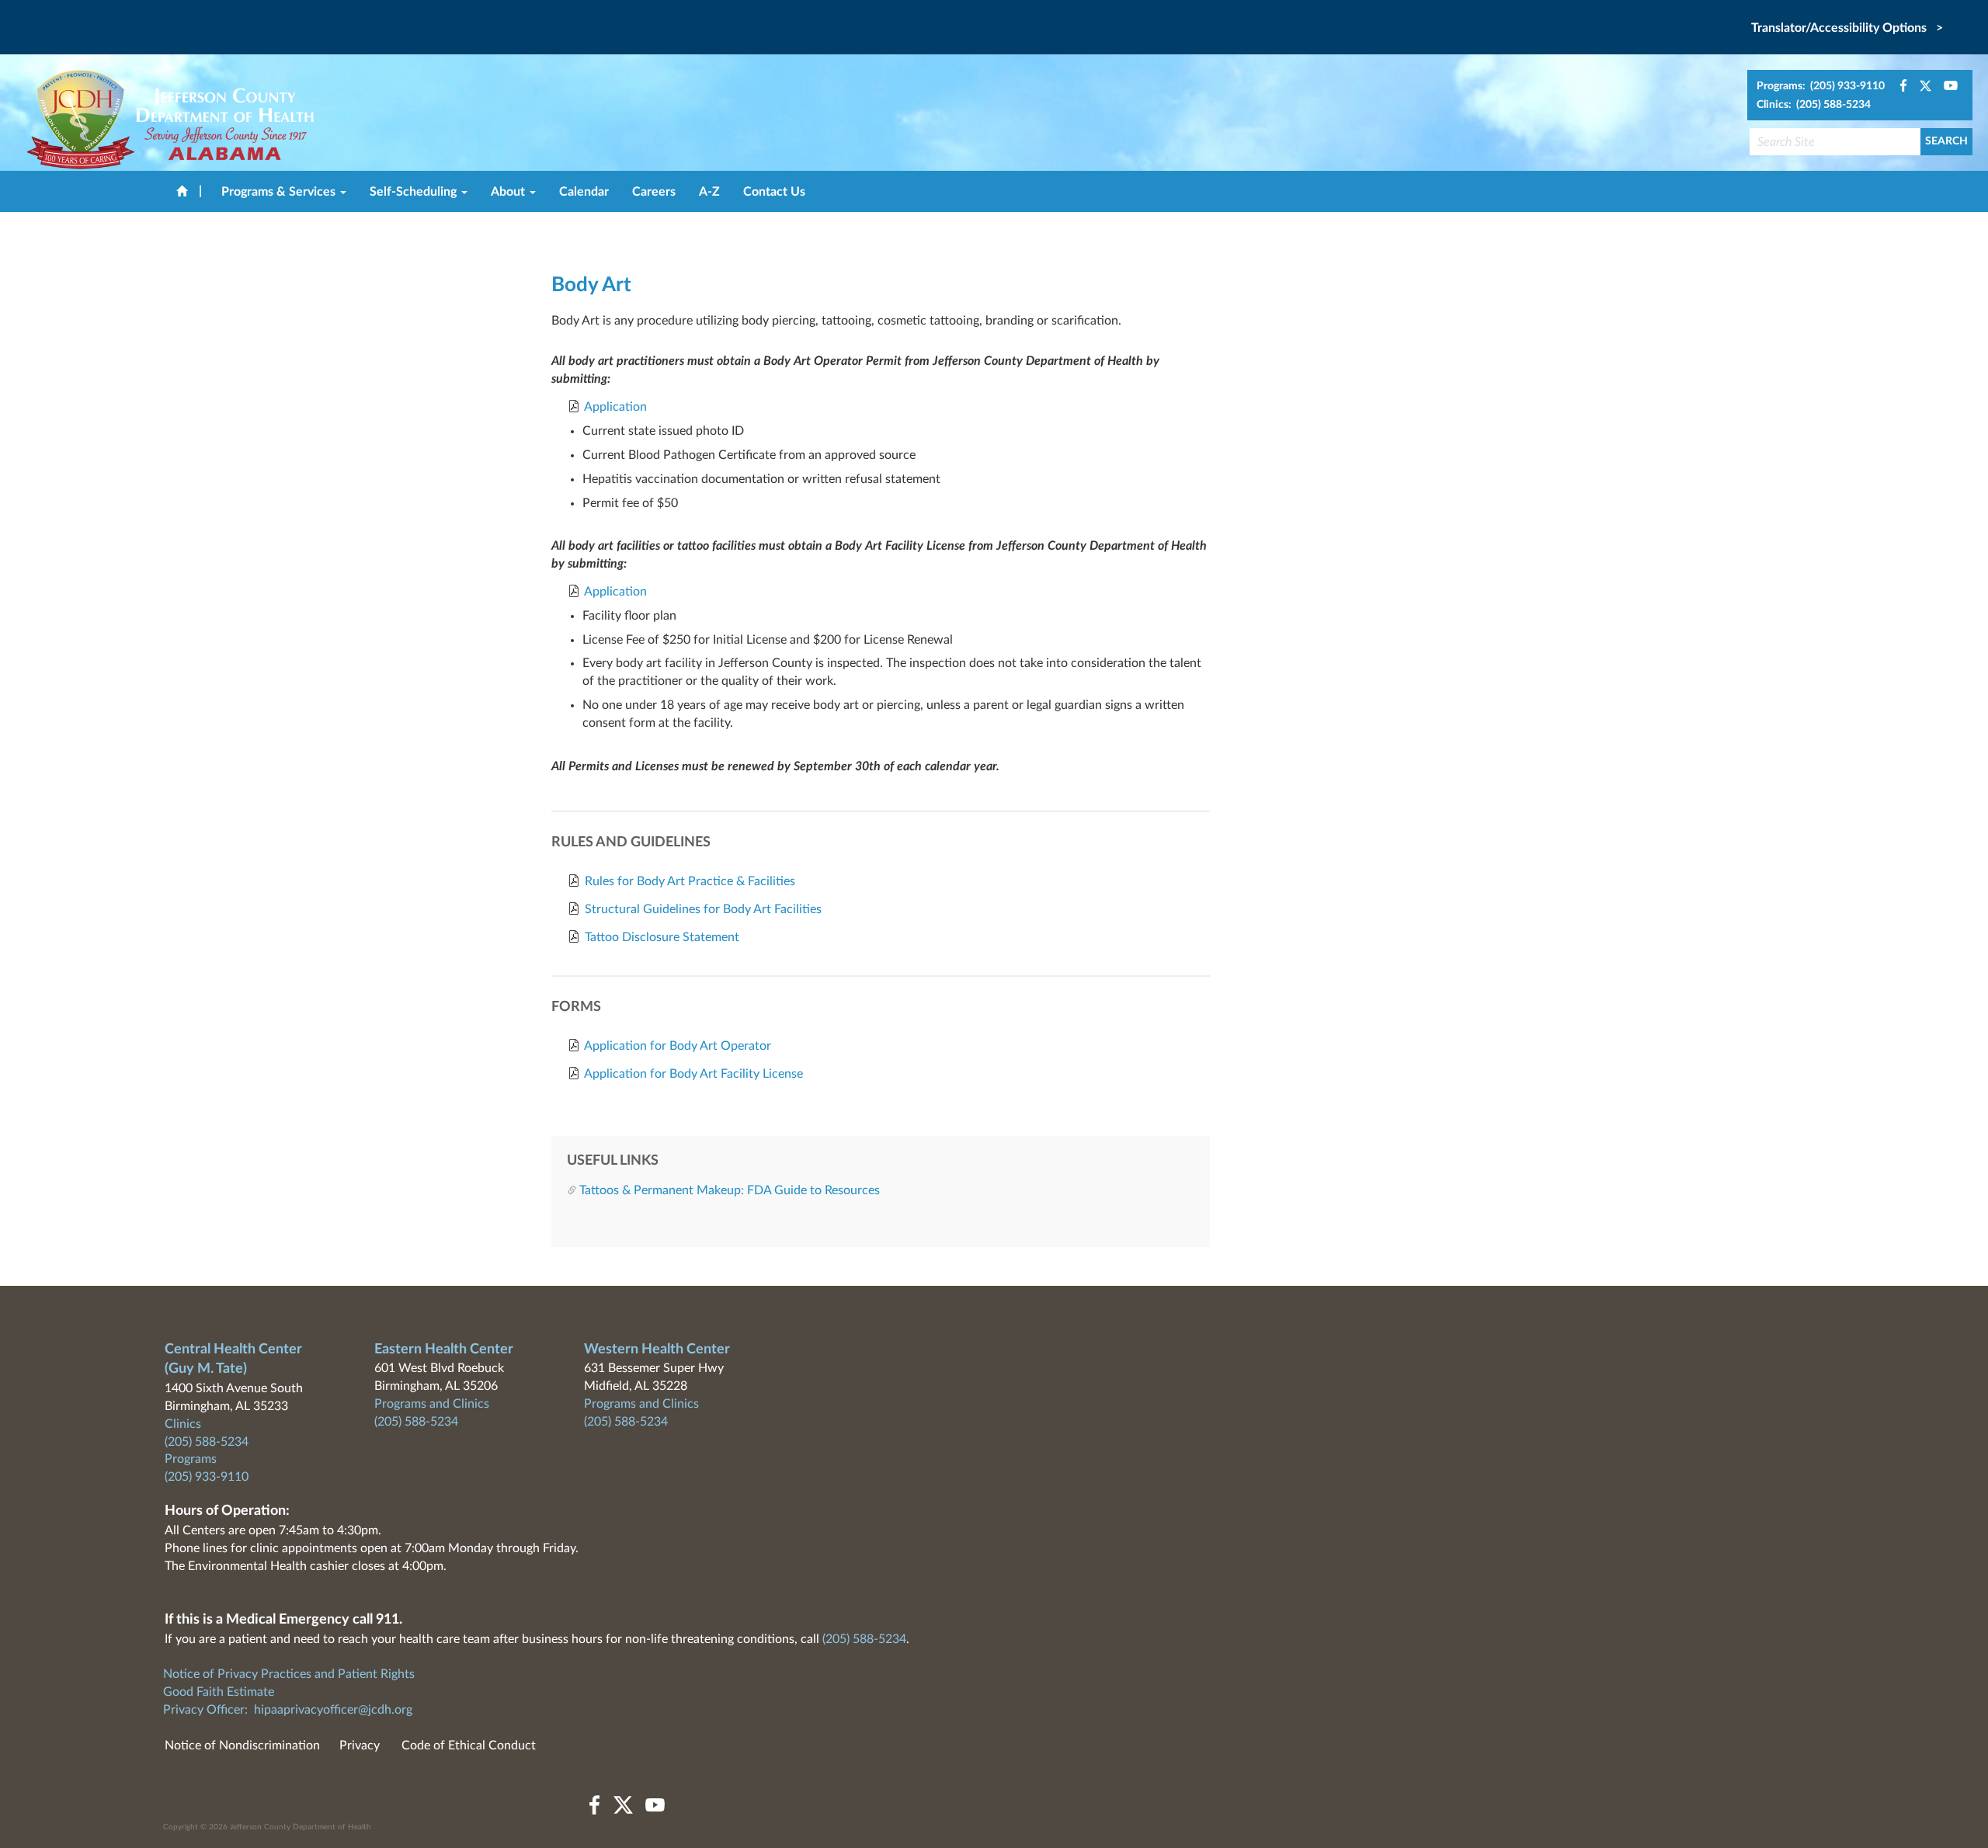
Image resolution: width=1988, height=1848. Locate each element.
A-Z (709, 192)
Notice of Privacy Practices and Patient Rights (289, 1674)
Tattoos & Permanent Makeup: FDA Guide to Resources (730, 1190)
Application (615, 407)
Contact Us (774, 192)
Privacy (360, 1746)
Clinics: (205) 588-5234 (1814, 105)
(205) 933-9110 (207, 1477)
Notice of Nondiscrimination (242, 1746)
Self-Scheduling (415, 192)
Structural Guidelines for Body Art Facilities (703, 909)
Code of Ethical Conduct (469, 1746)
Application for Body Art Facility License (693, 1074)
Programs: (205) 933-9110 (1821, 86)
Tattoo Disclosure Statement (662, 937)
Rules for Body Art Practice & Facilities (690, 881)
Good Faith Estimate (219, 1692)
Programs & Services (280, 192)
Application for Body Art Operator (678, 1046)
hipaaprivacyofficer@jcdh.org (333, 1710)
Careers (654, 192)
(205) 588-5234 (207, 1442)
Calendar (584, 192)
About (509, 192)
